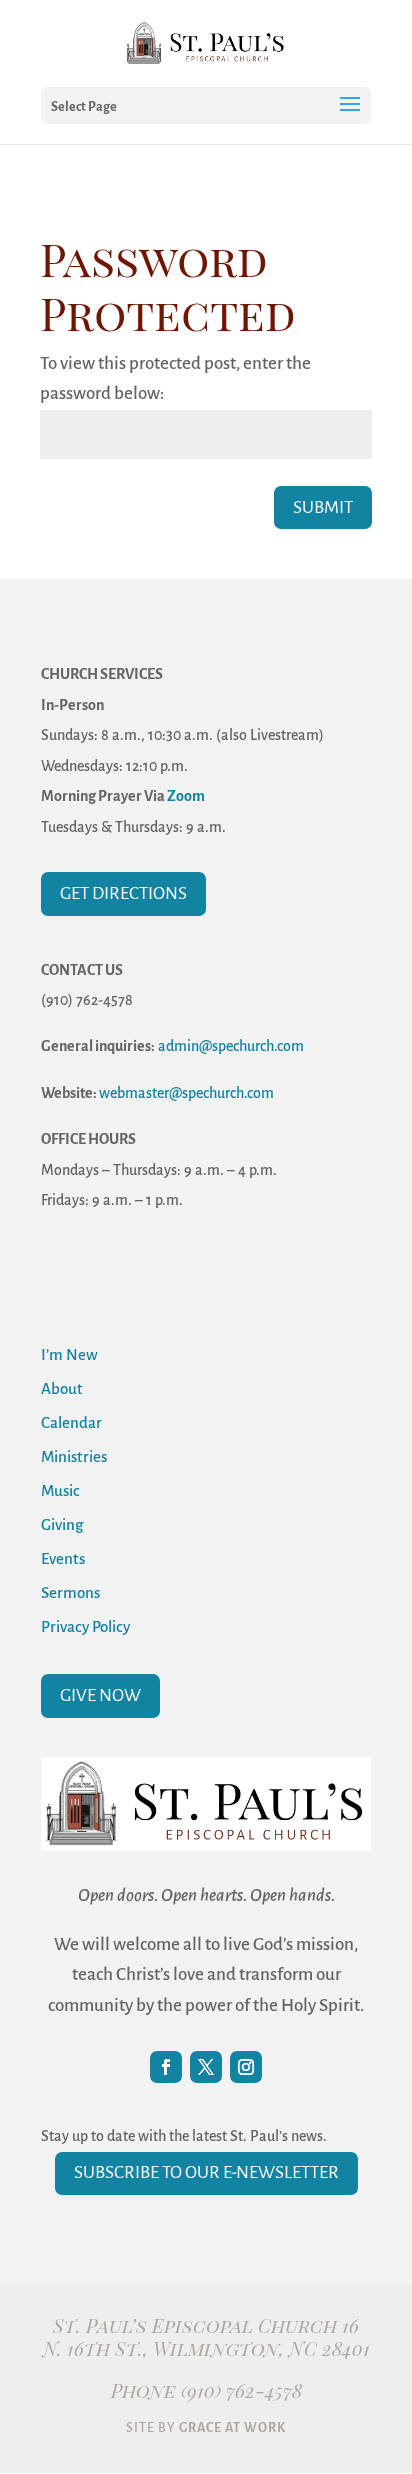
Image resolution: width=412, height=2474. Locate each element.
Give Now (100, 1695)
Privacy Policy (85, 1626)
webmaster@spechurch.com (186, 1093)
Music (60, 1490)
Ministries (74, 1456)
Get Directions (123, 893)
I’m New (69, 1354)
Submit (323, 507)
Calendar (71, 1422)
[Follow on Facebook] (166, 2067)
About (62, 1388)
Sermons (70, 1592)
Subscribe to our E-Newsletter (206, 2172)
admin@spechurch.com (231, 1046)
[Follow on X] (206, 2067)
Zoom (186, 796)
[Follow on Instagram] (246, 2067)
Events (63, 1558)
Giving (62, 1524)
